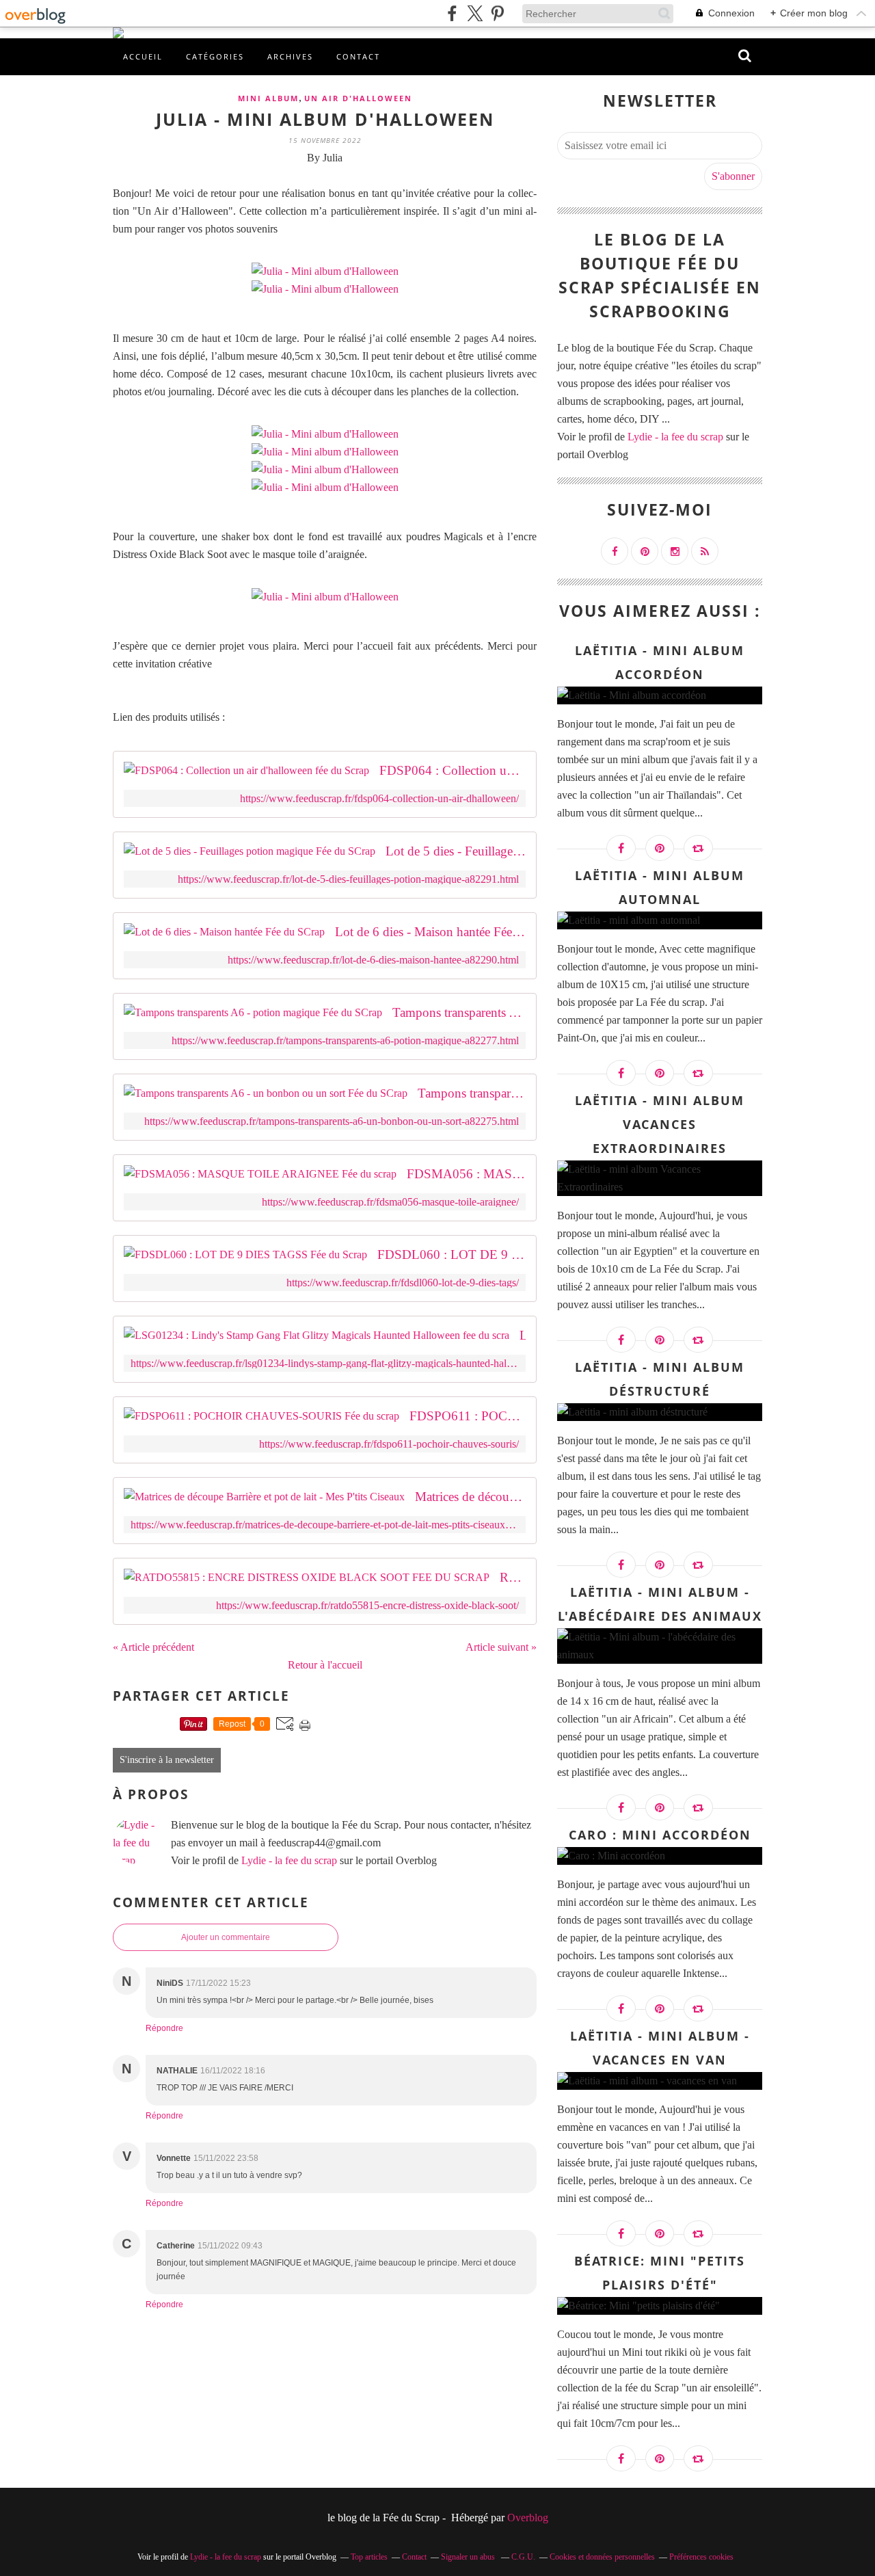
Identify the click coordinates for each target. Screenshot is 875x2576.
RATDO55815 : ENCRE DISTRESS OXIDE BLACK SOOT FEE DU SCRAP (513, 1577)
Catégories (215, 56)
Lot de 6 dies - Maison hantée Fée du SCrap (430, 932)
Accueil (143, 56)
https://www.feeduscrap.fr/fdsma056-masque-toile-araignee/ (390, 1202)
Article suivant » (501, 1647)
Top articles (369, 2557)
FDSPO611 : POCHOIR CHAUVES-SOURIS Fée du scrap (468, 1416)
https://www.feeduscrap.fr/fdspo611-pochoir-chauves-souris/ (389, 1444)
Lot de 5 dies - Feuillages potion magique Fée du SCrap (456, 851)
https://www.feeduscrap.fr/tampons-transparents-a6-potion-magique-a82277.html (345, 1040)
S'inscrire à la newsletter (167, 1760)
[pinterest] (497, 13)
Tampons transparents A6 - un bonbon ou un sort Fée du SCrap (472, 1093)
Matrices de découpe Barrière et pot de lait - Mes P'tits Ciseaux (470, 1497)
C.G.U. (523, 2557)
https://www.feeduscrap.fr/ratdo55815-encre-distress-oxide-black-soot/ (367, 1605)
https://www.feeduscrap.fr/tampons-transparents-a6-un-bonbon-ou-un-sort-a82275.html (332, 1121)
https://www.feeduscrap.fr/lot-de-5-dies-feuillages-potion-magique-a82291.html (348, 879)
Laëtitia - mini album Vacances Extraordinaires (660, 1124)
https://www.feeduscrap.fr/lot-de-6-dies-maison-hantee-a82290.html (373, 960)
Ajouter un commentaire (226, 1937)
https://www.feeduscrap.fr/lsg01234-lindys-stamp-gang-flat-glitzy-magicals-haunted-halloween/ (325, 1363)
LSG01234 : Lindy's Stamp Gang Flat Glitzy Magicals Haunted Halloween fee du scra (523, 1335)
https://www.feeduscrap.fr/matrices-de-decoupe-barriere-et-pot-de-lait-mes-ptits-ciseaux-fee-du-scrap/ (325, 1525)
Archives (290, 56)
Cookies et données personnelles (602, 2557)
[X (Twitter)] (475, 13)
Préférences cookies (701, 2557)
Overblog (528, 2518)
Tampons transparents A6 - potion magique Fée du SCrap (459, 1012)
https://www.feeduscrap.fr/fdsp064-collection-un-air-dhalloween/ (379, 798)
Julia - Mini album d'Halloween (325, 119)
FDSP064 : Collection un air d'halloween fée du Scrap (453, 770)
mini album (268, 98)
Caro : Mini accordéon (660, 1835)
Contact (358, 56)
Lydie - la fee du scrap (289, 1860)
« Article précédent (153, 1647)
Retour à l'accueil (325, 1665)
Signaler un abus (469, 2557)
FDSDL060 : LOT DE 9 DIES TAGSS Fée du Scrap (452, 1254)
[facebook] (452, 13)
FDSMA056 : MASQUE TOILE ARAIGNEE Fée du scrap (466, 1174)
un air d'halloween (358, 98)
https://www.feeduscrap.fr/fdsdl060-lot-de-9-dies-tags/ (403, 1283)
